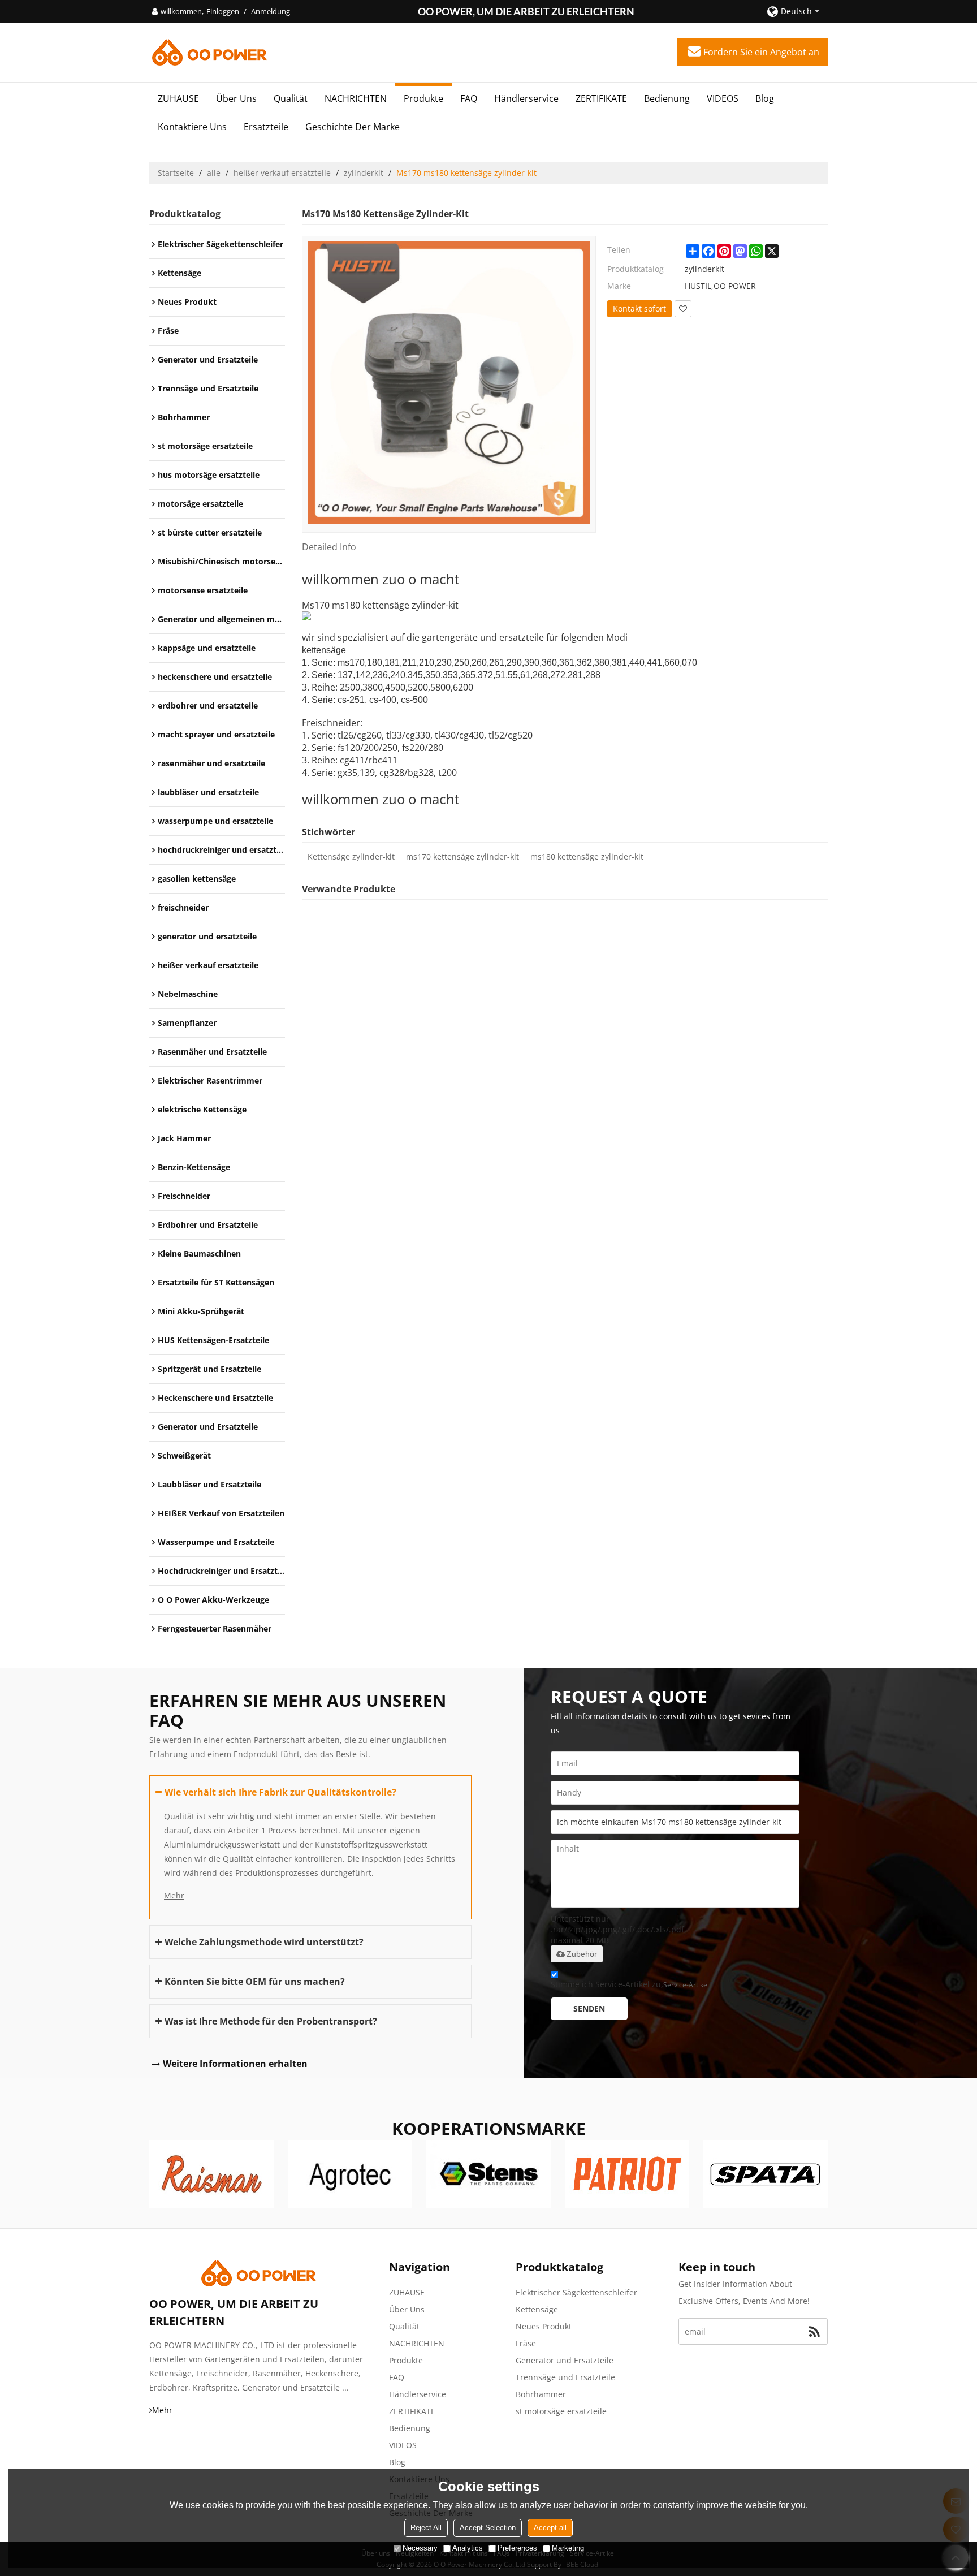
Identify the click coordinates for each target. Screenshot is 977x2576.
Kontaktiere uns (192, 127)
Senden (589, 2008)
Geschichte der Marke (353, 127)
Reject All (426, 2528)
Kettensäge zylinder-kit (351, 856)
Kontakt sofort (639, 308)
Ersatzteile (266, 127)
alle (214, 173)
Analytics (468, 2548)
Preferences (517, 2548)
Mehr (174, 1895)
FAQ (469, 98)
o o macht (428, 579)
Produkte (423, 98)
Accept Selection (488, 2528)
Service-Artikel (686, 1985)
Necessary (420, 2548)
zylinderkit (364, 173)
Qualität (291, 98)
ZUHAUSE (178, 98)
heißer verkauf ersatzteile (282, 173)
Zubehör (582, 1954)
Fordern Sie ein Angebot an (761, 52)
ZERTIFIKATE (601, 98)
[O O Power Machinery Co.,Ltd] (209, 52)
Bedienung (667, 98)
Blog (765, 98)
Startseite (176, 173)
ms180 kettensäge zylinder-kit (587, 856)
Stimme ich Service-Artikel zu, (630, 1984)
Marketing (568, 2548)
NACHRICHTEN (356, 98)
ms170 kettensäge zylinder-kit (462, 856)
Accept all (550, 2528)
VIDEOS (723, 98)
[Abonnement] (814, 2331)
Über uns (236, 98)
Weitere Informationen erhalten (235, 2064)
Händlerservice (526, 98)
